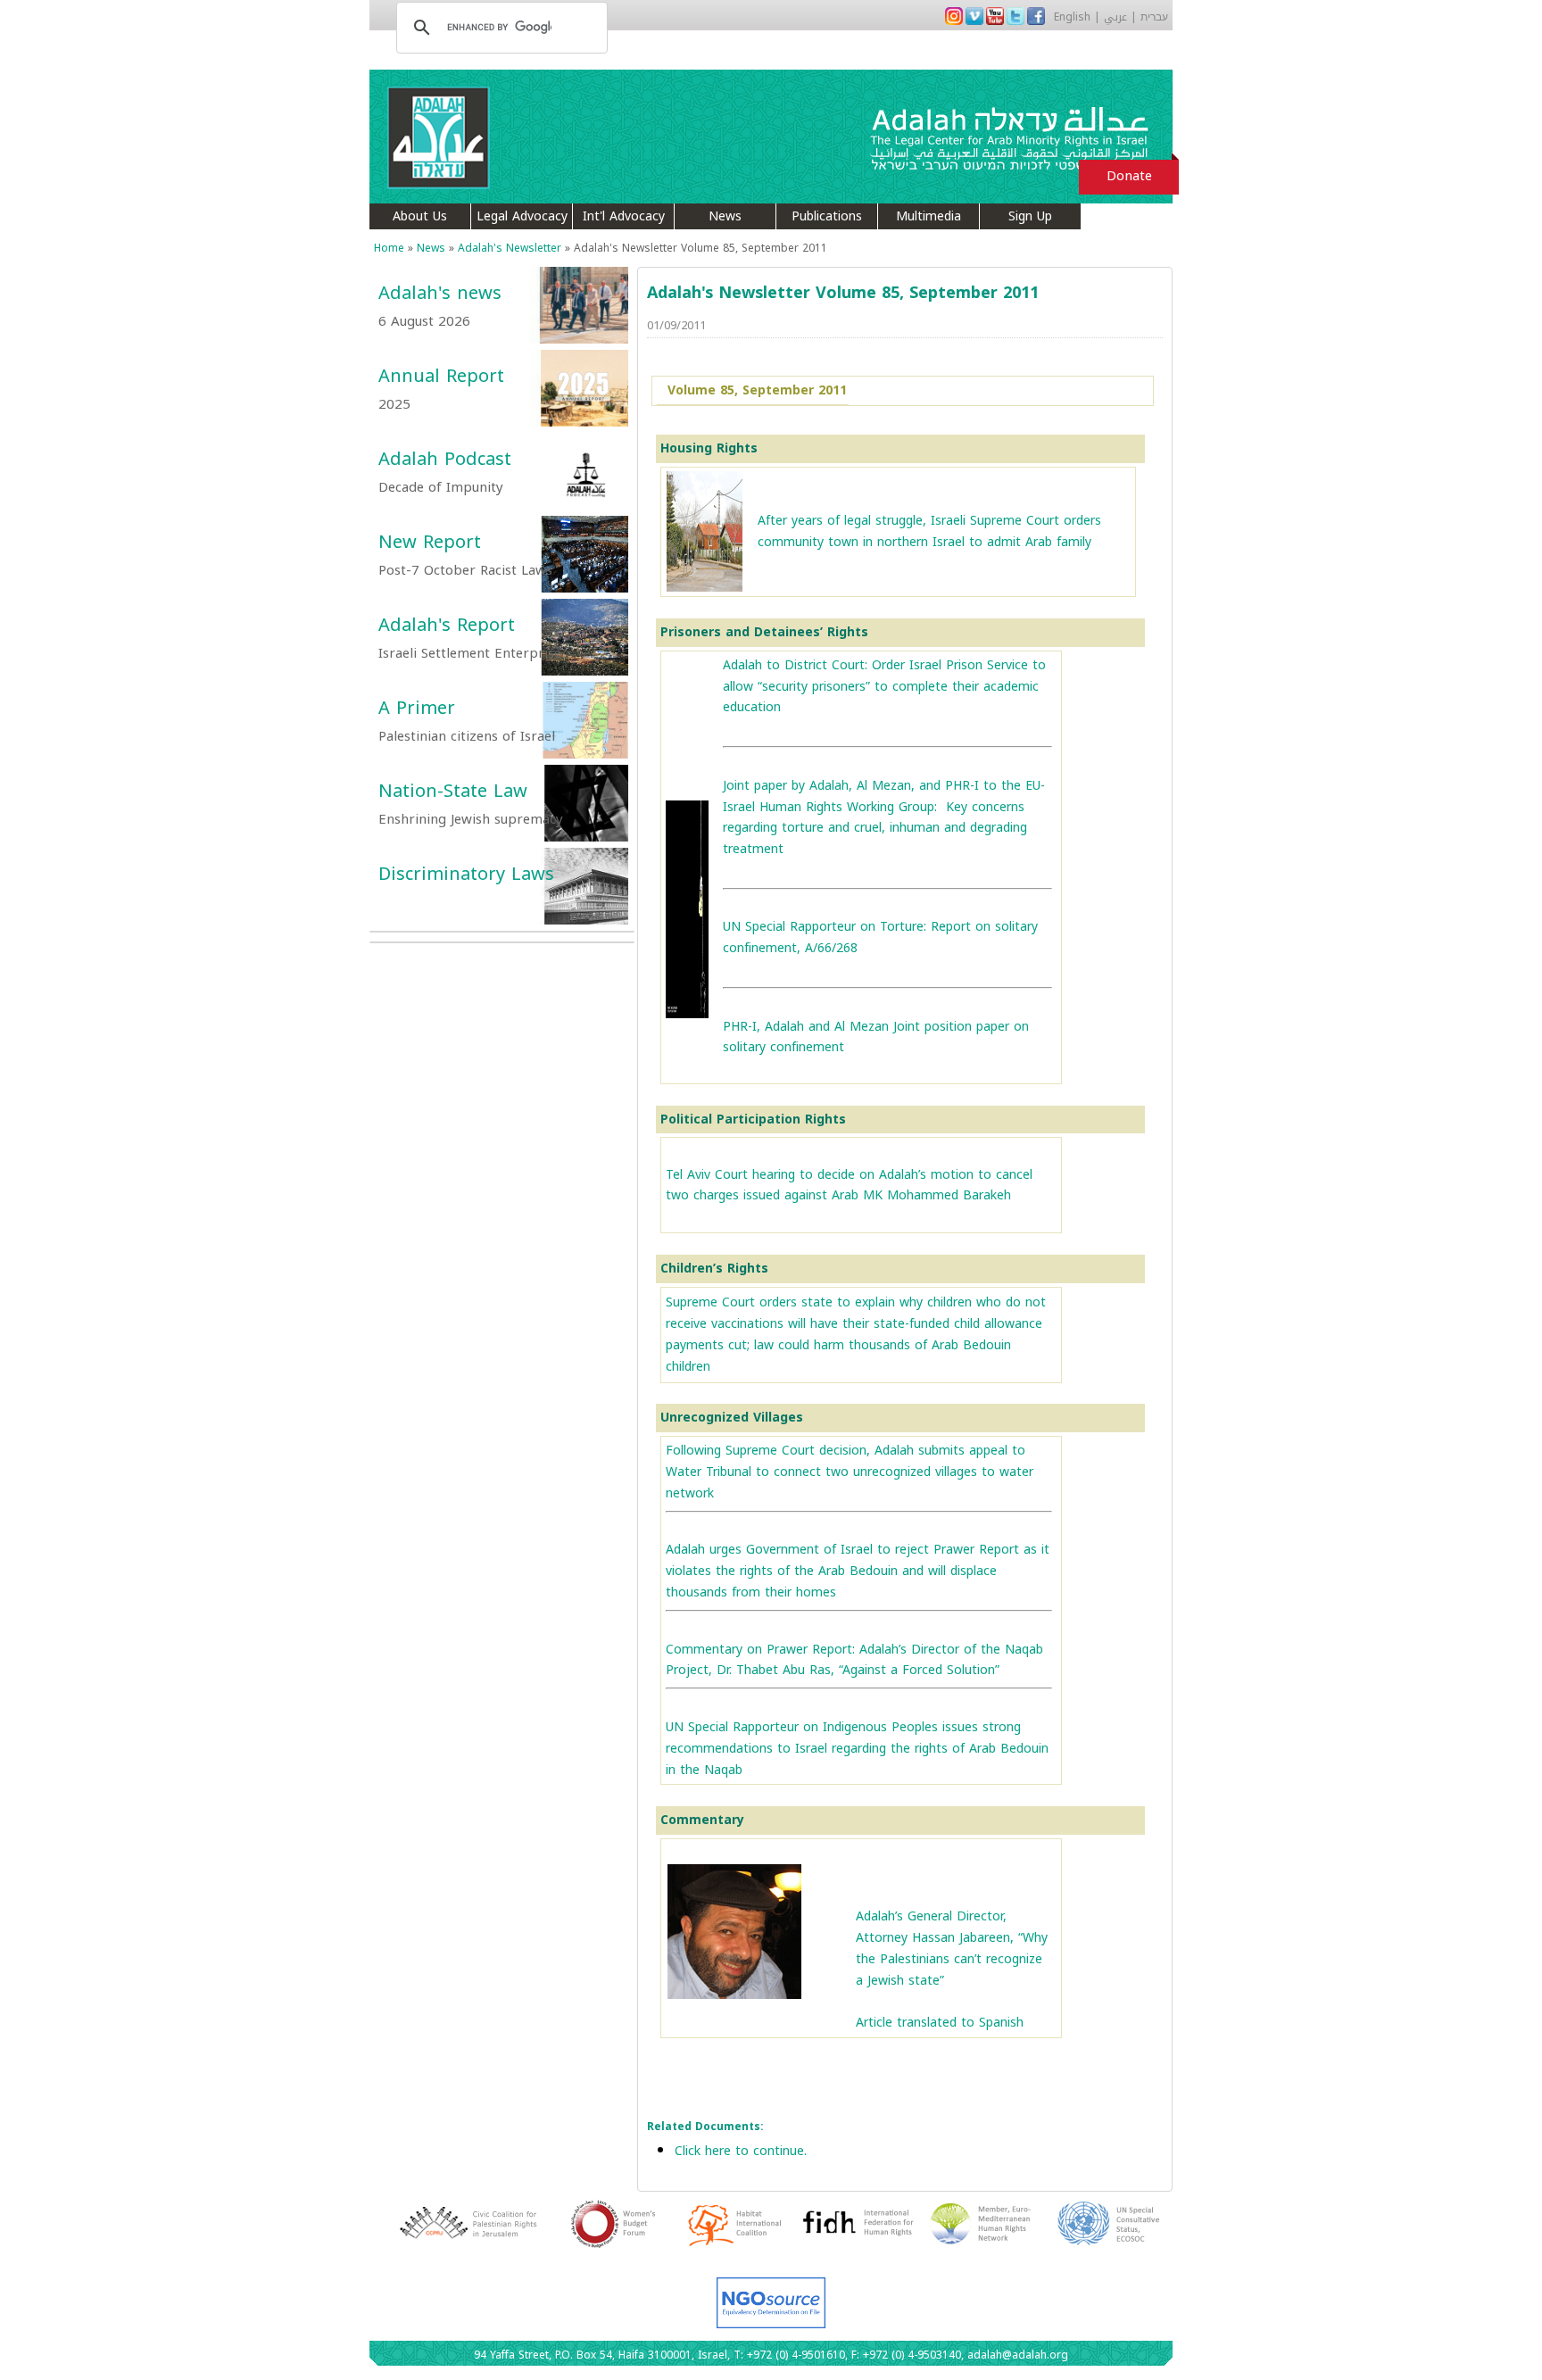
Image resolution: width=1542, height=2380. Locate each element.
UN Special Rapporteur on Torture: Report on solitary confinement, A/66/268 (880, 937)
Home (389, 248)
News (725, 216)
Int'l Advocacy (624, 216)
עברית (1154, 17)
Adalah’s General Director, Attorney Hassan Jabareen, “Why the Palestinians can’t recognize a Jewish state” (952, 1948)
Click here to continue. (741, 2151)
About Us (420, 216)
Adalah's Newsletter (510, 248)
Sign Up (1030, 216)
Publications (827, 216)
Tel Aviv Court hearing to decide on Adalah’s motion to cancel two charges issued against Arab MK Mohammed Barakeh (849, 1186)
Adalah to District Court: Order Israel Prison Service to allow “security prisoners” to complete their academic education (884, 687)
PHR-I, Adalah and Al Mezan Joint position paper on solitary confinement (876, 1037)
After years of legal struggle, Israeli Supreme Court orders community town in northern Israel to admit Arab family (929, 531)
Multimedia (929, 216)
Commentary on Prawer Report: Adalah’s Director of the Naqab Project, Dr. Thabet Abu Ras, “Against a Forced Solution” (854, 1660)
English (1072, 17)
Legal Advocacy (522, 216)
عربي (1115, 17)
